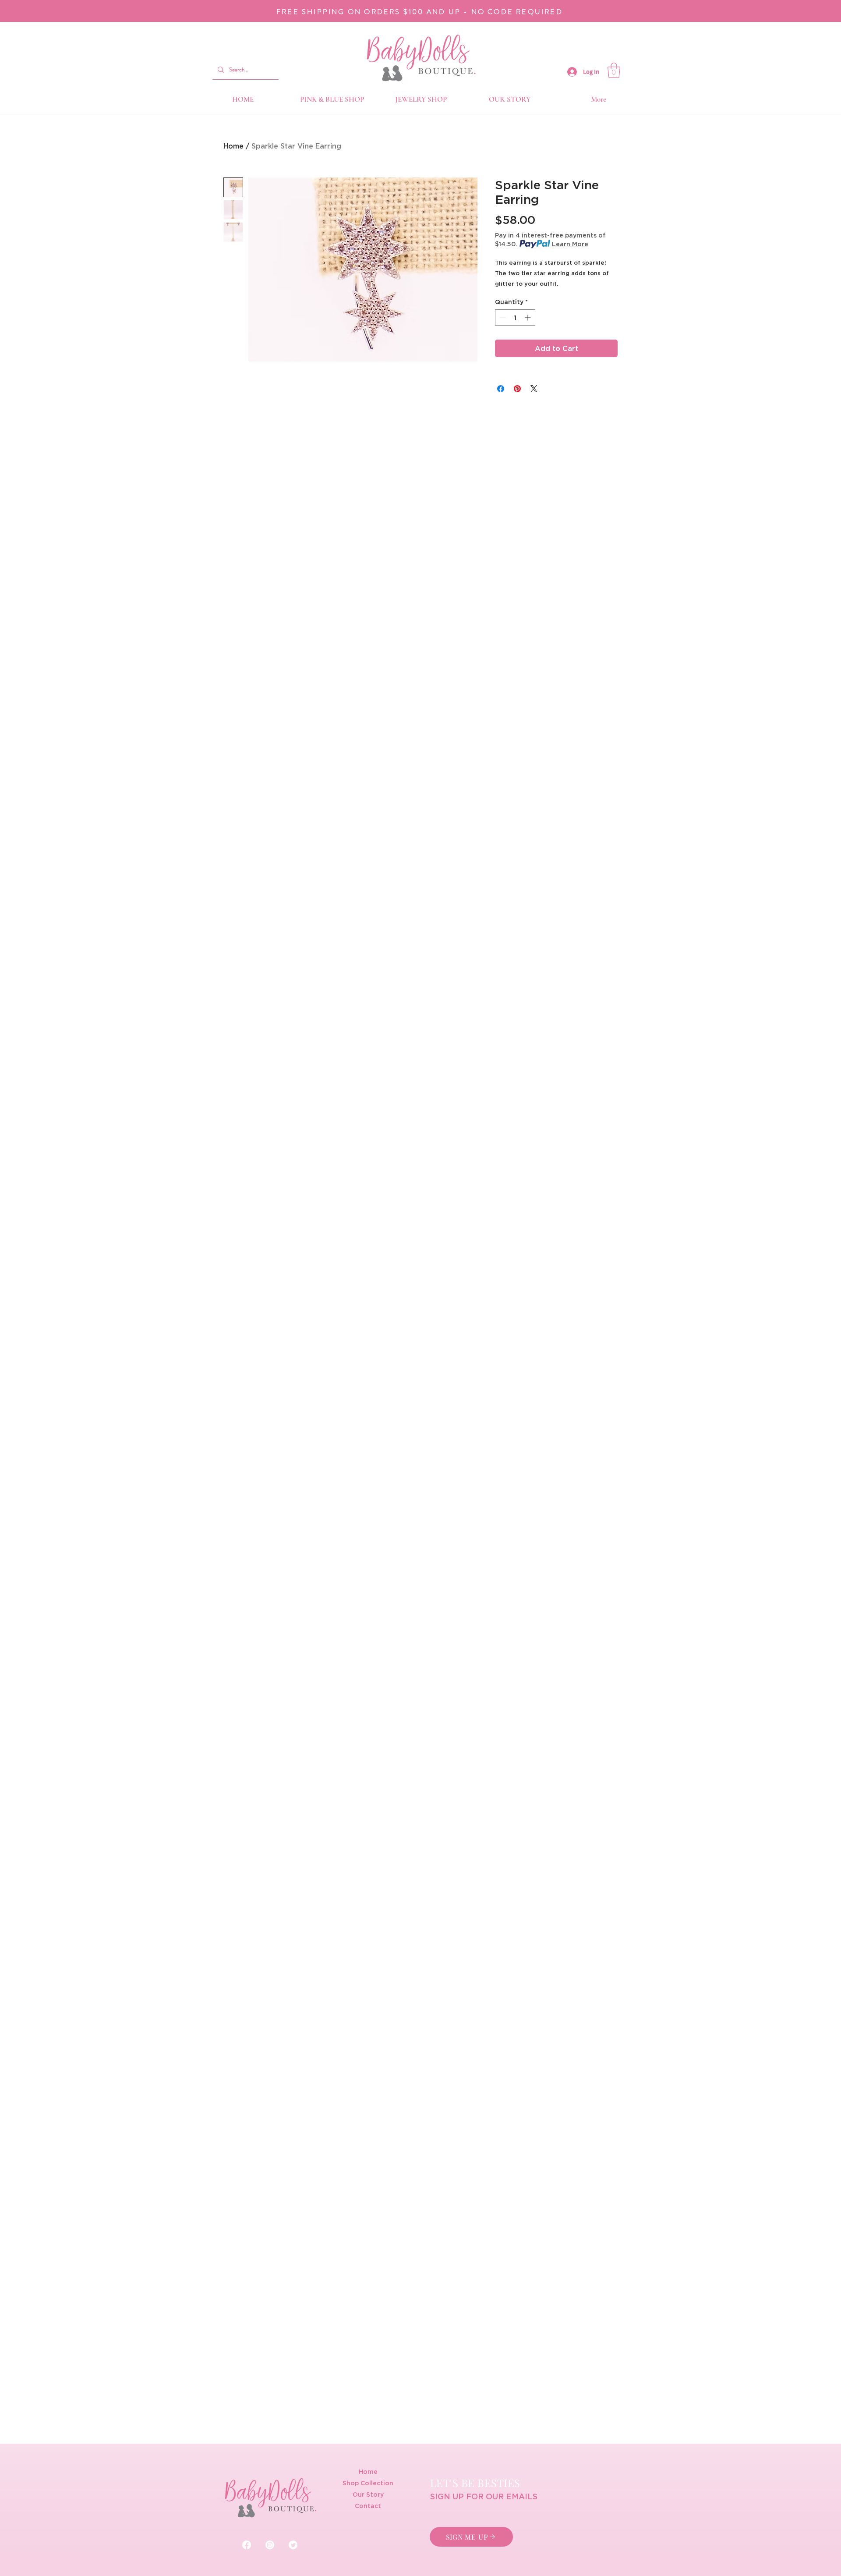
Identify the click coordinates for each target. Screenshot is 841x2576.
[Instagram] (270, 2545)
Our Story (368, 2494)
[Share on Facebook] (501, 389)
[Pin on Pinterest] (517, 389)
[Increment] (528, 317)
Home (233, 146)
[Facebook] (247, 2545)
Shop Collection (368, 2483)
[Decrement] (502, 317)
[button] (614, 70)
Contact (368, 2506)
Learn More (570, 244)
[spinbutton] (515, 317)
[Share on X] (534, 389)
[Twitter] (293, 2545)
